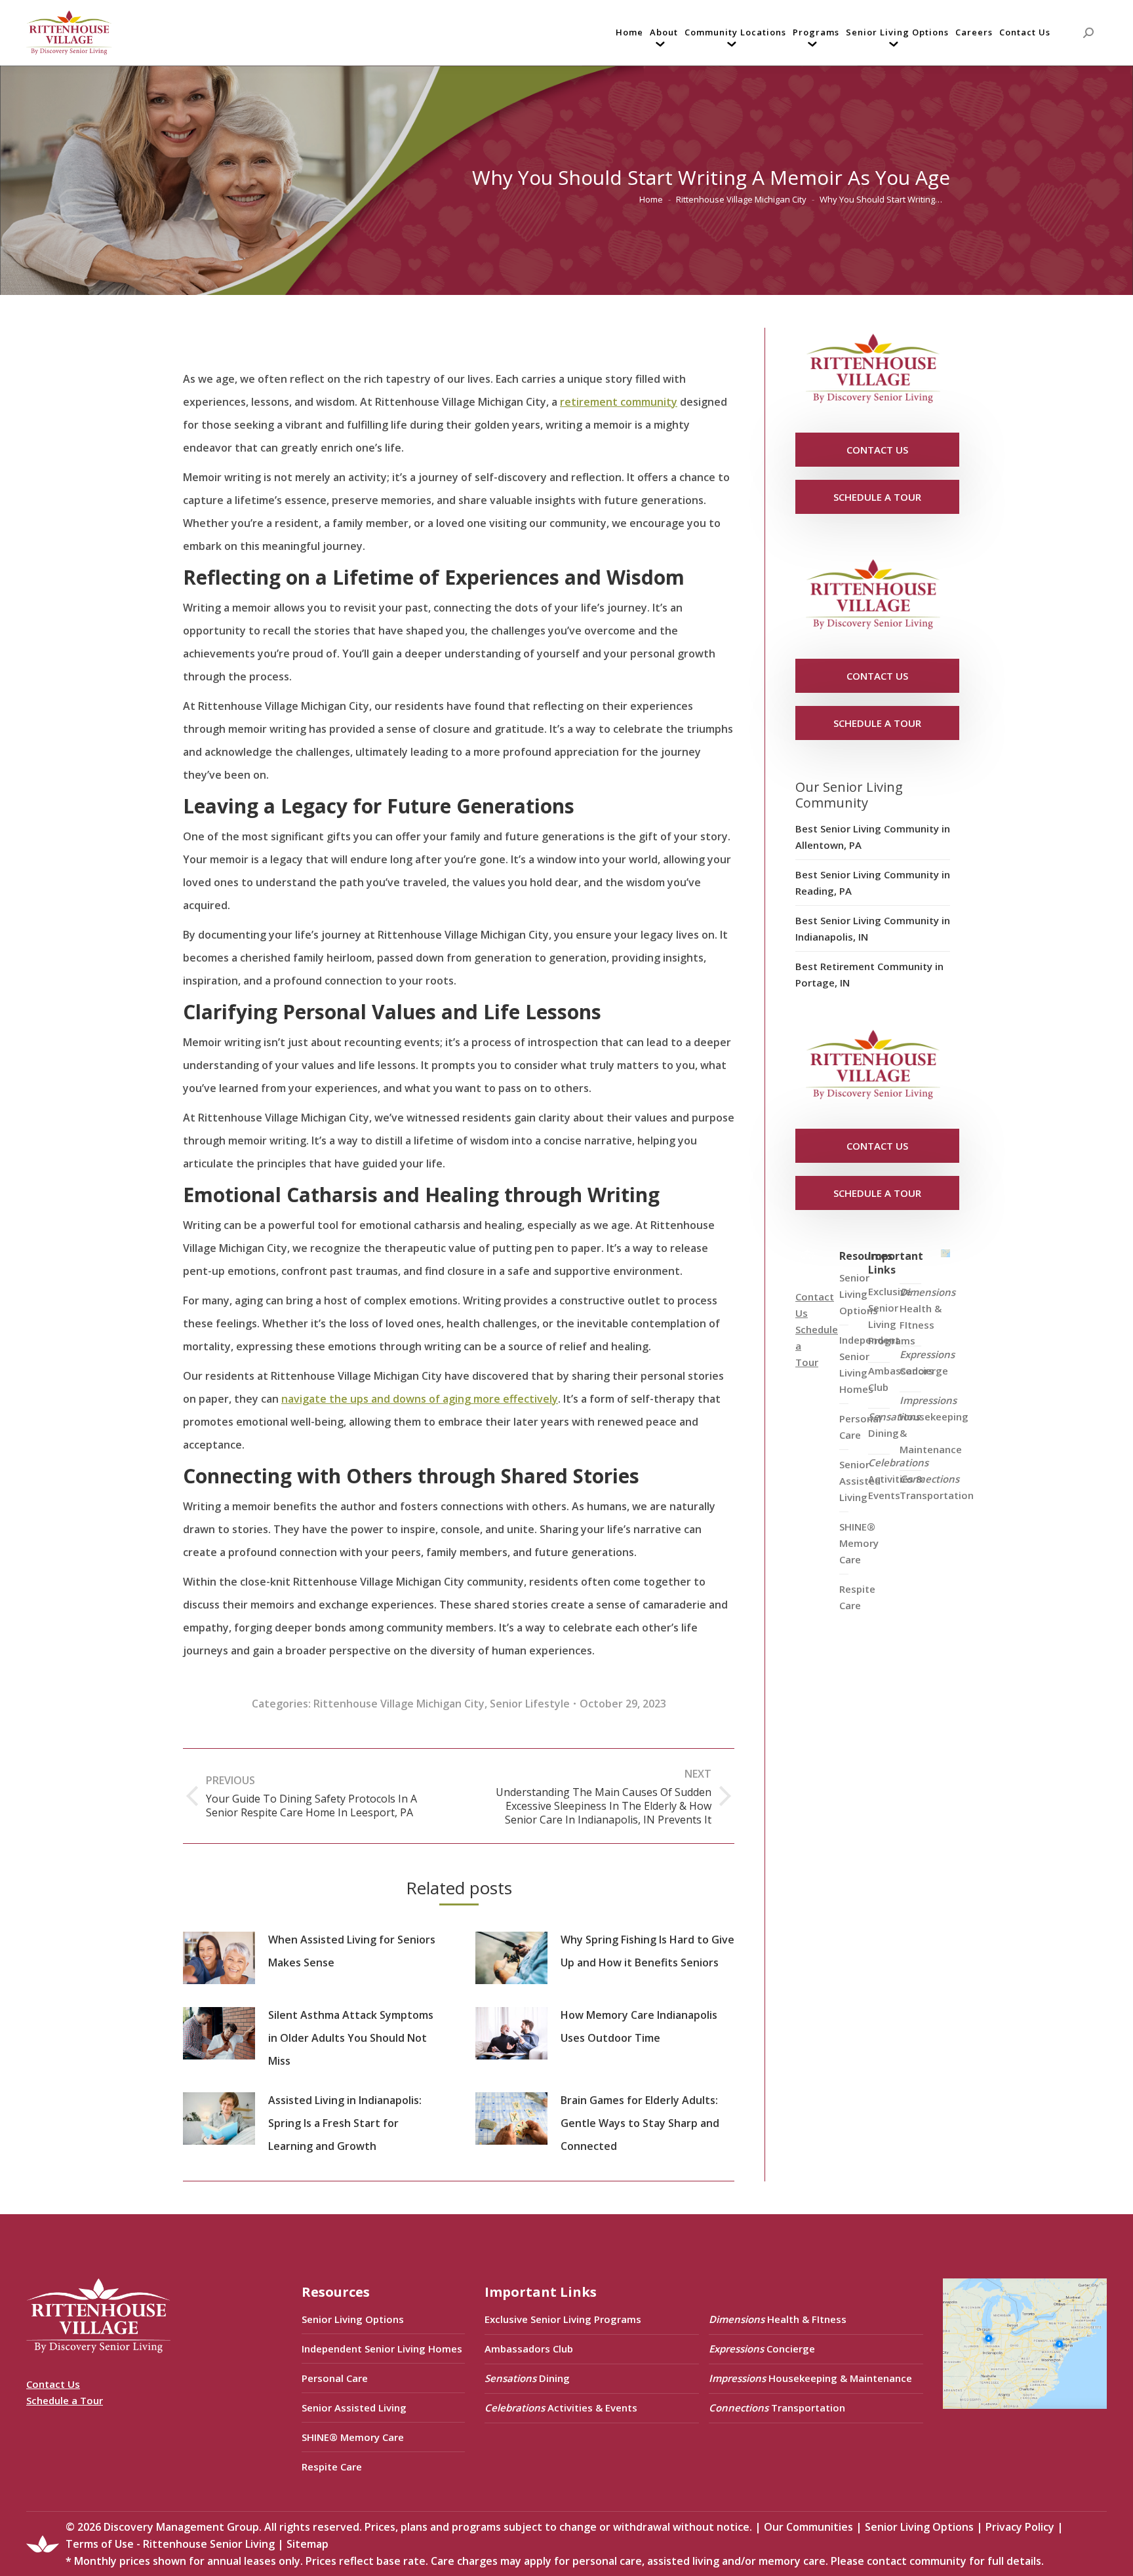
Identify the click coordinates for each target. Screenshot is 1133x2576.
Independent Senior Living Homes (382, 2349)
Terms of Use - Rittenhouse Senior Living (170, 2544)
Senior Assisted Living (354, 2408)
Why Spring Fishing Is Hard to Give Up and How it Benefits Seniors (647, 1951)
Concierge (927, 1362)
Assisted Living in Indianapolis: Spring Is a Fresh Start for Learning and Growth (345, 2123)
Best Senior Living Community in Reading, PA (873, 883)
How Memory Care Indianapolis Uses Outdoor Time (639, 2026)
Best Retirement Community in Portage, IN (869, 974)
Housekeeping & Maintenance (934, 1425)
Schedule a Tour (65, 2400)
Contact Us (53, 2384)
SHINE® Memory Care (353, 2437)
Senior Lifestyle (530, 1704)
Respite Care (857, 1597)
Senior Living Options (353, 2319)
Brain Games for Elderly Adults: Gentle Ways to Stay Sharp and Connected (640, 2123)
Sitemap (308, 2544)
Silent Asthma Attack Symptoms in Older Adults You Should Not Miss (351, 2038)
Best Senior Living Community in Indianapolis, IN (873, 928)
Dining (894, 1425)
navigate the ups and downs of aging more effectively (420, 1399)
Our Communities (808, 2527)
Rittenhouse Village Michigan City (399, 1704)
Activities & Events (898, 1479)
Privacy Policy (1020, 2527)
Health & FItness (927, 1308)
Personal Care (335, 2378)
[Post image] (219, 1958)
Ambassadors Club (529, 2349)
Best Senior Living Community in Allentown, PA (873, 837)
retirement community (619, 402)
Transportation (937, 1487)
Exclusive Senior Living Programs (892, 1316)
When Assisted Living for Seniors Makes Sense (352, 1951)
